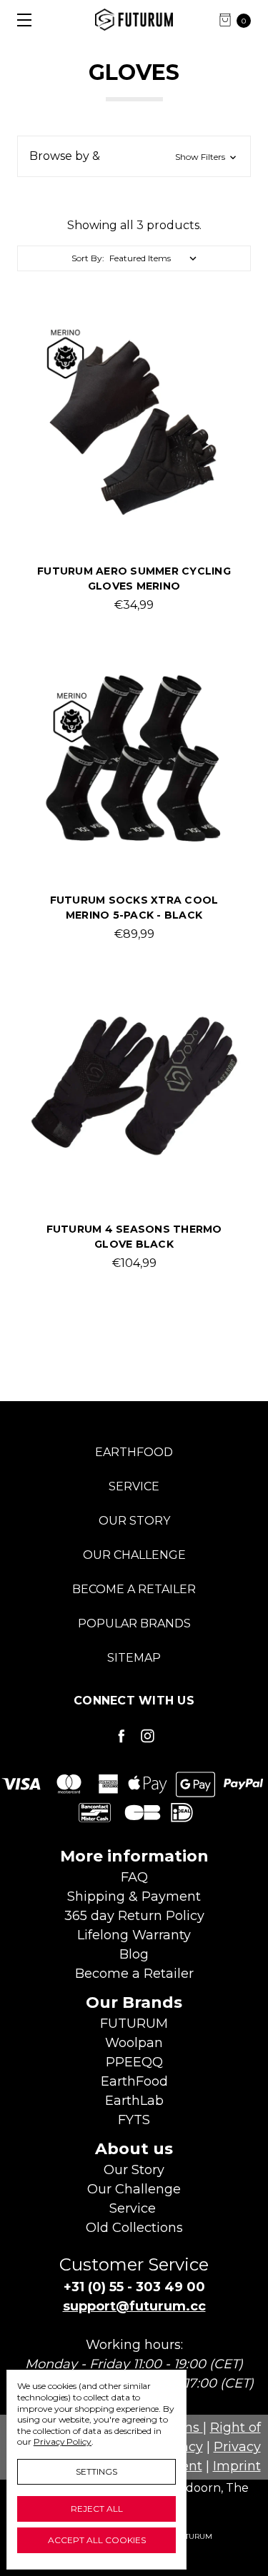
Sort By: (88, 258)
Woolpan (134, 2043)
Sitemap (134, 1658)
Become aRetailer (134, 1974)
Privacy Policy (63, 2441)
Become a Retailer (134, 1589)
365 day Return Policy (134, 1916)
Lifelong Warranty (134, 1935)
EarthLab (134, 2101)
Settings (96, 2471)
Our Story (134, 1521)
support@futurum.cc (134, 2306)
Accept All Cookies (97, 2540)
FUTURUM (134, 2024)
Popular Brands (134, 1623)
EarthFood (134, 1452)
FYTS (134, 2120)
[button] (134, 156)
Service (134, 1486)
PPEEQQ (134, 2062)
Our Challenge (134, 1555)
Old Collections (134, 2228)
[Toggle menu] (20, 20)
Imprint (237, 2466)
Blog (134, 1954)
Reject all (97, 2509)
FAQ (134, 1877)
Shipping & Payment (134, 1896)
